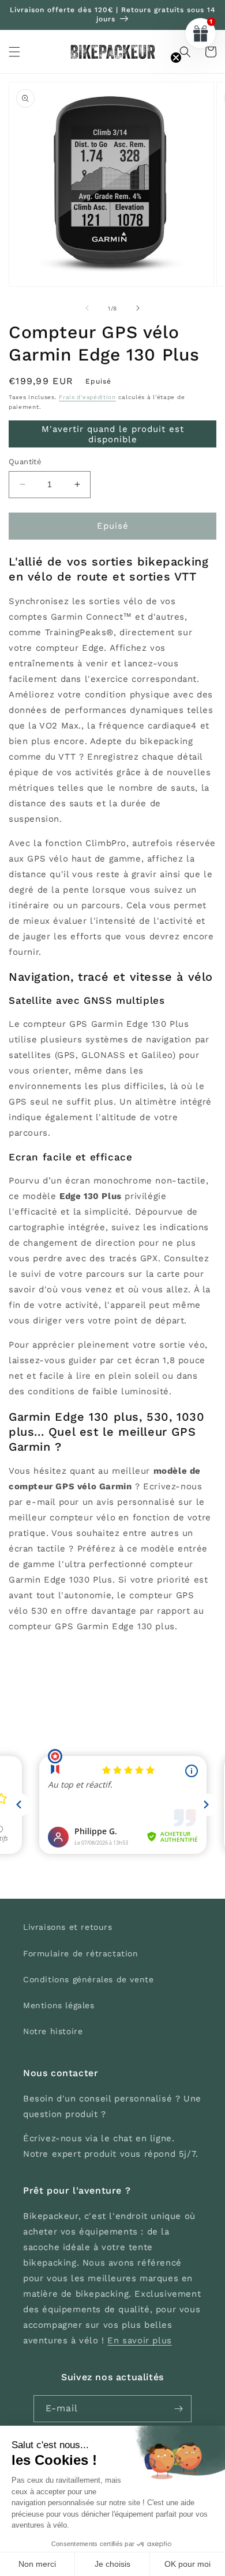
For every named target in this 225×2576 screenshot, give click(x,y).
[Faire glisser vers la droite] (138, 308)
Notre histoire (53, 2031)
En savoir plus (139, 2340)
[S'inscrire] (178, 2409)
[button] (14, 52)
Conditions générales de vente (88, 1979)
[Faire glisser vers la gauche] (87, 308)
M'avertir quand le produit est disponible (113, 434)
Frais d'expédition (87, 397)
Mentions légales (59, 2005)
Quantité (25, 462)
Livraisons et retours (68, 1927)
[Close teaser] (176, 58)
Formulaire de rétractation (81, 1953)
